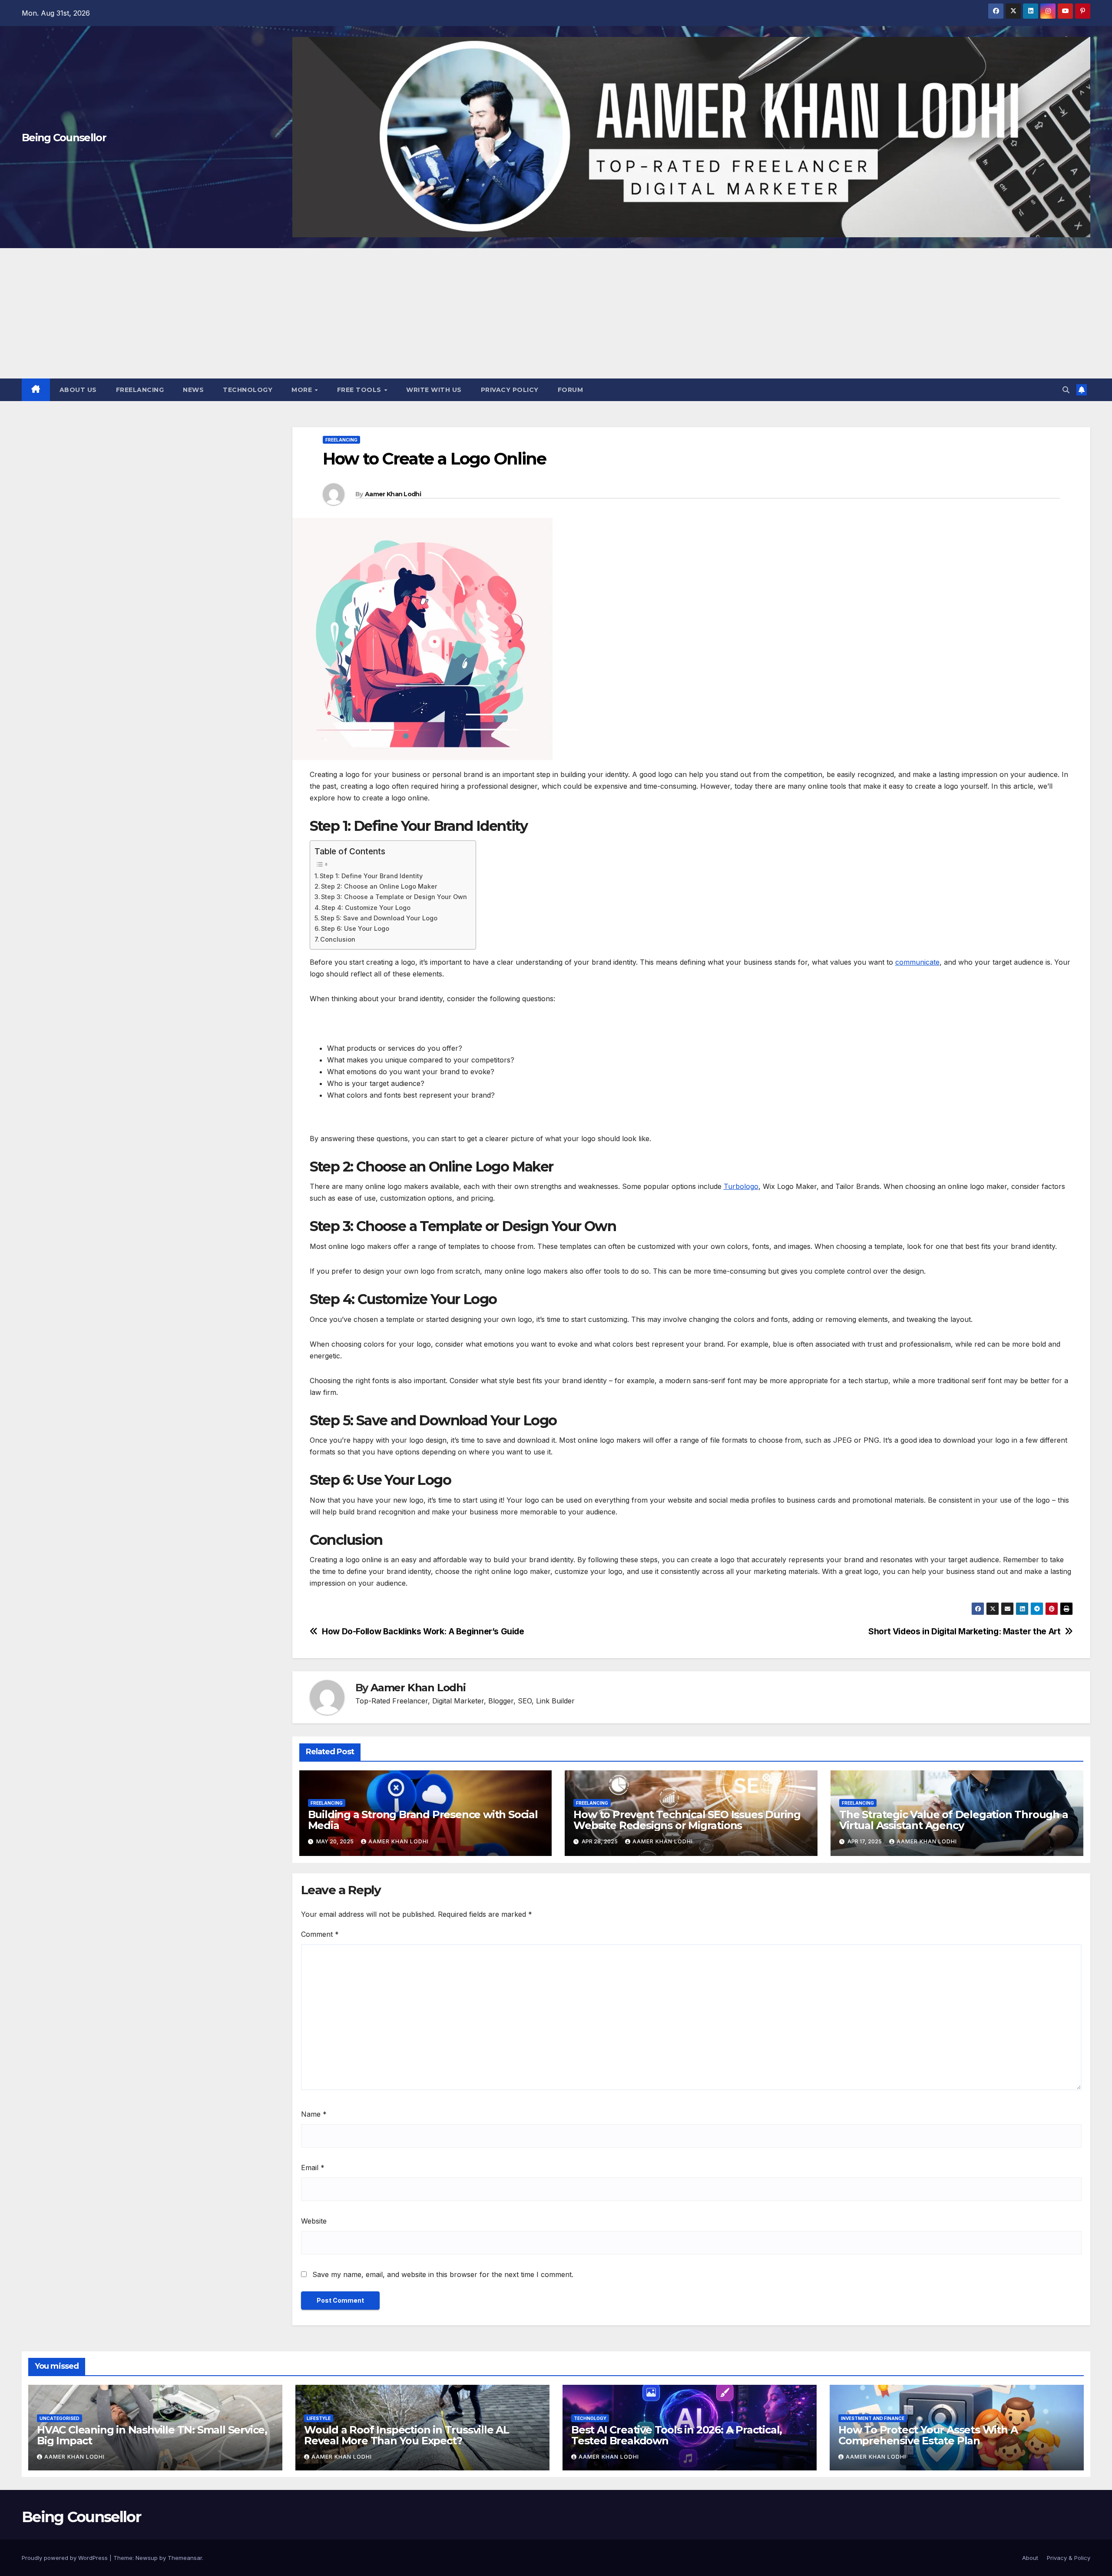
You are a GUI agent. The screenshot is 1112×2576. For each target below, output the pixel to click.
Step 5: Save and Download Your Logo (379, 918)
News (193, 390)
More (303, 390)
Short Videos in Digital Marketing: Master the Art (964, 1632)
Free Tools (360, 390)
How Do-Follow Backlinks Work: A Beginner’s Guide (423, 1632)
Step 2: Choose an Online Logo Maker (379, 886)
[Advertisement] (556, 313)
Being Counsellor (64, 138)
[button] (1066, 390)
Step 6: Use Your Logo (355, 928)
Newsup (147, 2558)
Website (314, 2221)
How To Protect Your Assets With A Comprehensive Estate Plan (928, 2435)
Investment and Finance (873, 2418)
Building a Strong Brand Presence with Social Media (423, 1820)
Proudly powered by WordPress (66, 2558)
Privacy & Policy (1069, 2558)
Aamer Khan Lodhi (393, 494)
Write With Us (434, 390)
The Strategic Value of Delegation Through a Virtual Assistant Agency (953, 1820)
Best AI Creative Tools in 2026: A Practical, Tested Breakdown (677, 2435)
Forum (571, 390)
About (1030, 2558)
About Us (78, 390)
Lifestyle (319, 2418)
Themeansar (185, 2558)
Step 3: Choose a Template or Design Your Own (394, 897)
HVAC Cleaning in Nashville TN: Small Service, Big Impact (152, 2435)
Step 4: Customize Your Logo (366, 908)
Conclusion (338, 939)
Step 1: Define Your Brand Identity (371, 876)
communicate (917, 962)
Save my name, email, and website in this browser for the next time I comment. (443, 2274)
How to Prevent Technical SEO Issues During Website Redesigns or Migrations (687, 1820)
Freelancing (140, 390)
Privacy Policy (510, 390)
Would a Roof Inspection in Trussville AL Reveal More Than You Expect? (407, 2435)
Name (314, 2114)
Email (313, 2168)
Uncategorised (60, 2418)
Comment (320, 1934)
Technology (248, 390)
